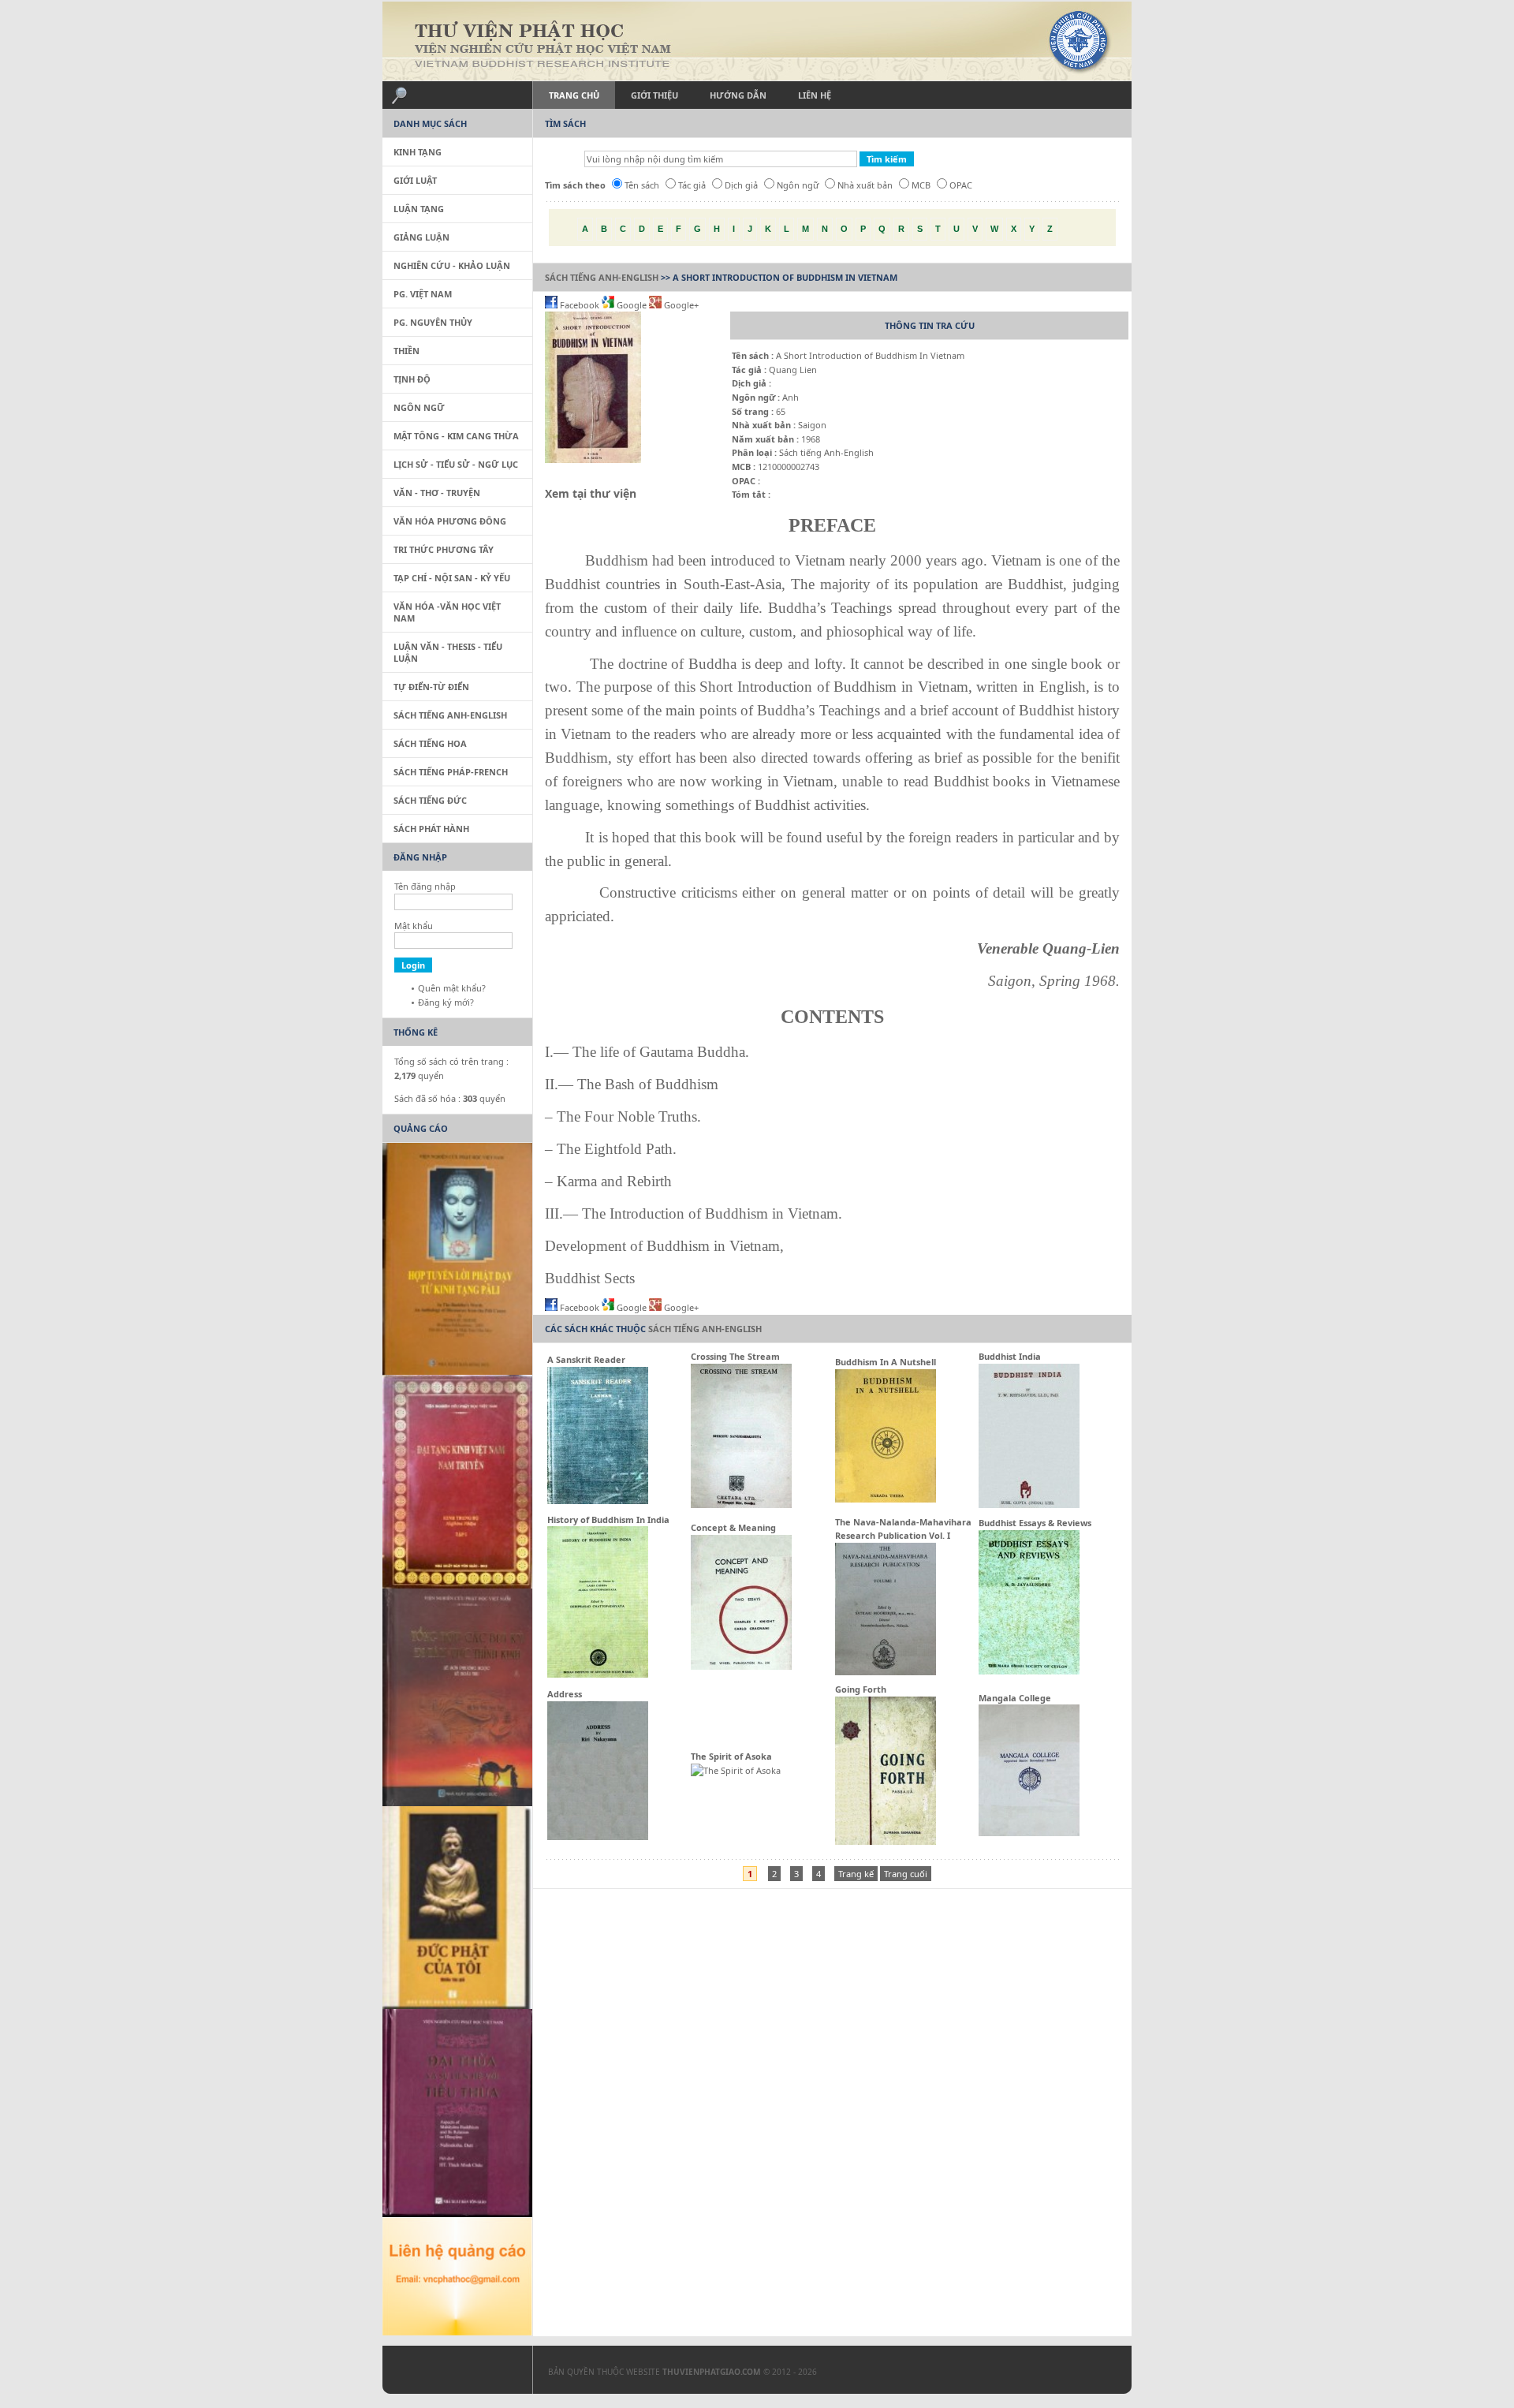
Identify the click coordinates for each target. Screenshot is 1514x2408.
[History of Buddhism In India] (598, 1674)
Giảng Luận (421, 237)
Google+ (680, 305)
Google (632, 305)
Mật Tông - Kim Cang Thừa (456, 436)
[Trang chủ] (757, 41)
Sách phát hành (431, 829)
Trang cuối (906, 1874)
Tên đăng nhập (425, 886)
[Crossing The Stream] (741, 1505)
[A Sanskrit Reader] (598, 1501)
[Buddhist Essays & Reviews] (1029, 1671)
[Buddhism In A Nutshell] (886, 1499)
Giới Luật (415, 180)
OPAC (961, 185)
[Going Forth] (886, 1841)
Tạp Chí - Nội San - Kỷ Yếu (452, 578)
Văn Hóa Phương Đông (450, 521)
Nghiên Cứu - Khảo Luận (452, 265)
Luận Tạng (419, 209)
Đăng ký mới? (446, 1002)
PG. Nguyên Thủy (433, 322)
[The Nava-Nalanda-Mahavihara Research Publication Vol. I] (886, 1672)
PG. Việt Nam (423, 294)
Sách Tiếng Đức (430, 800)
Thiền (406, 351)
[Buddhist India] (1029, 1505)
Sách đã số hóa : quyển (450, 1098)
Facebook (580, 305)
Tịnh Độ (412, 379)
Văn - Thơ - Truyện (437, 493)
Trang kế (856, 1874)
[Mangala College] (1029, 1833)
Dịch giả (741, 185)
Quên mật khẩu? (452, 988)
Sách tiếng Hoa (430, 743)
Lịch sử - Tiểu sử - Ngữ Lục (456, 464)
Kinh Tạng (418, 152)
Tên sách (642, 185)
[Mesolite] (449, 2373)
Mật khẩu (414, 926)
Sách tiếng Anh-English (602, 277)
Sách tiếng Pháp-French (451, 772)
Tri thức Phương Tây (444, 549)
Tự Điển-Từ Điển (431, 687)
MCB (921, 185)
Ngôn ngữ (798, 185)
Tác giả (692, 185)
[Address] (598, 1837)
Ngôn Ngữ (419, 407)
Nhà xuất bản (865, 185)
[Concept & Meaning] (741, 1666)
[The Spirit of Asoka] (736, 1770)
